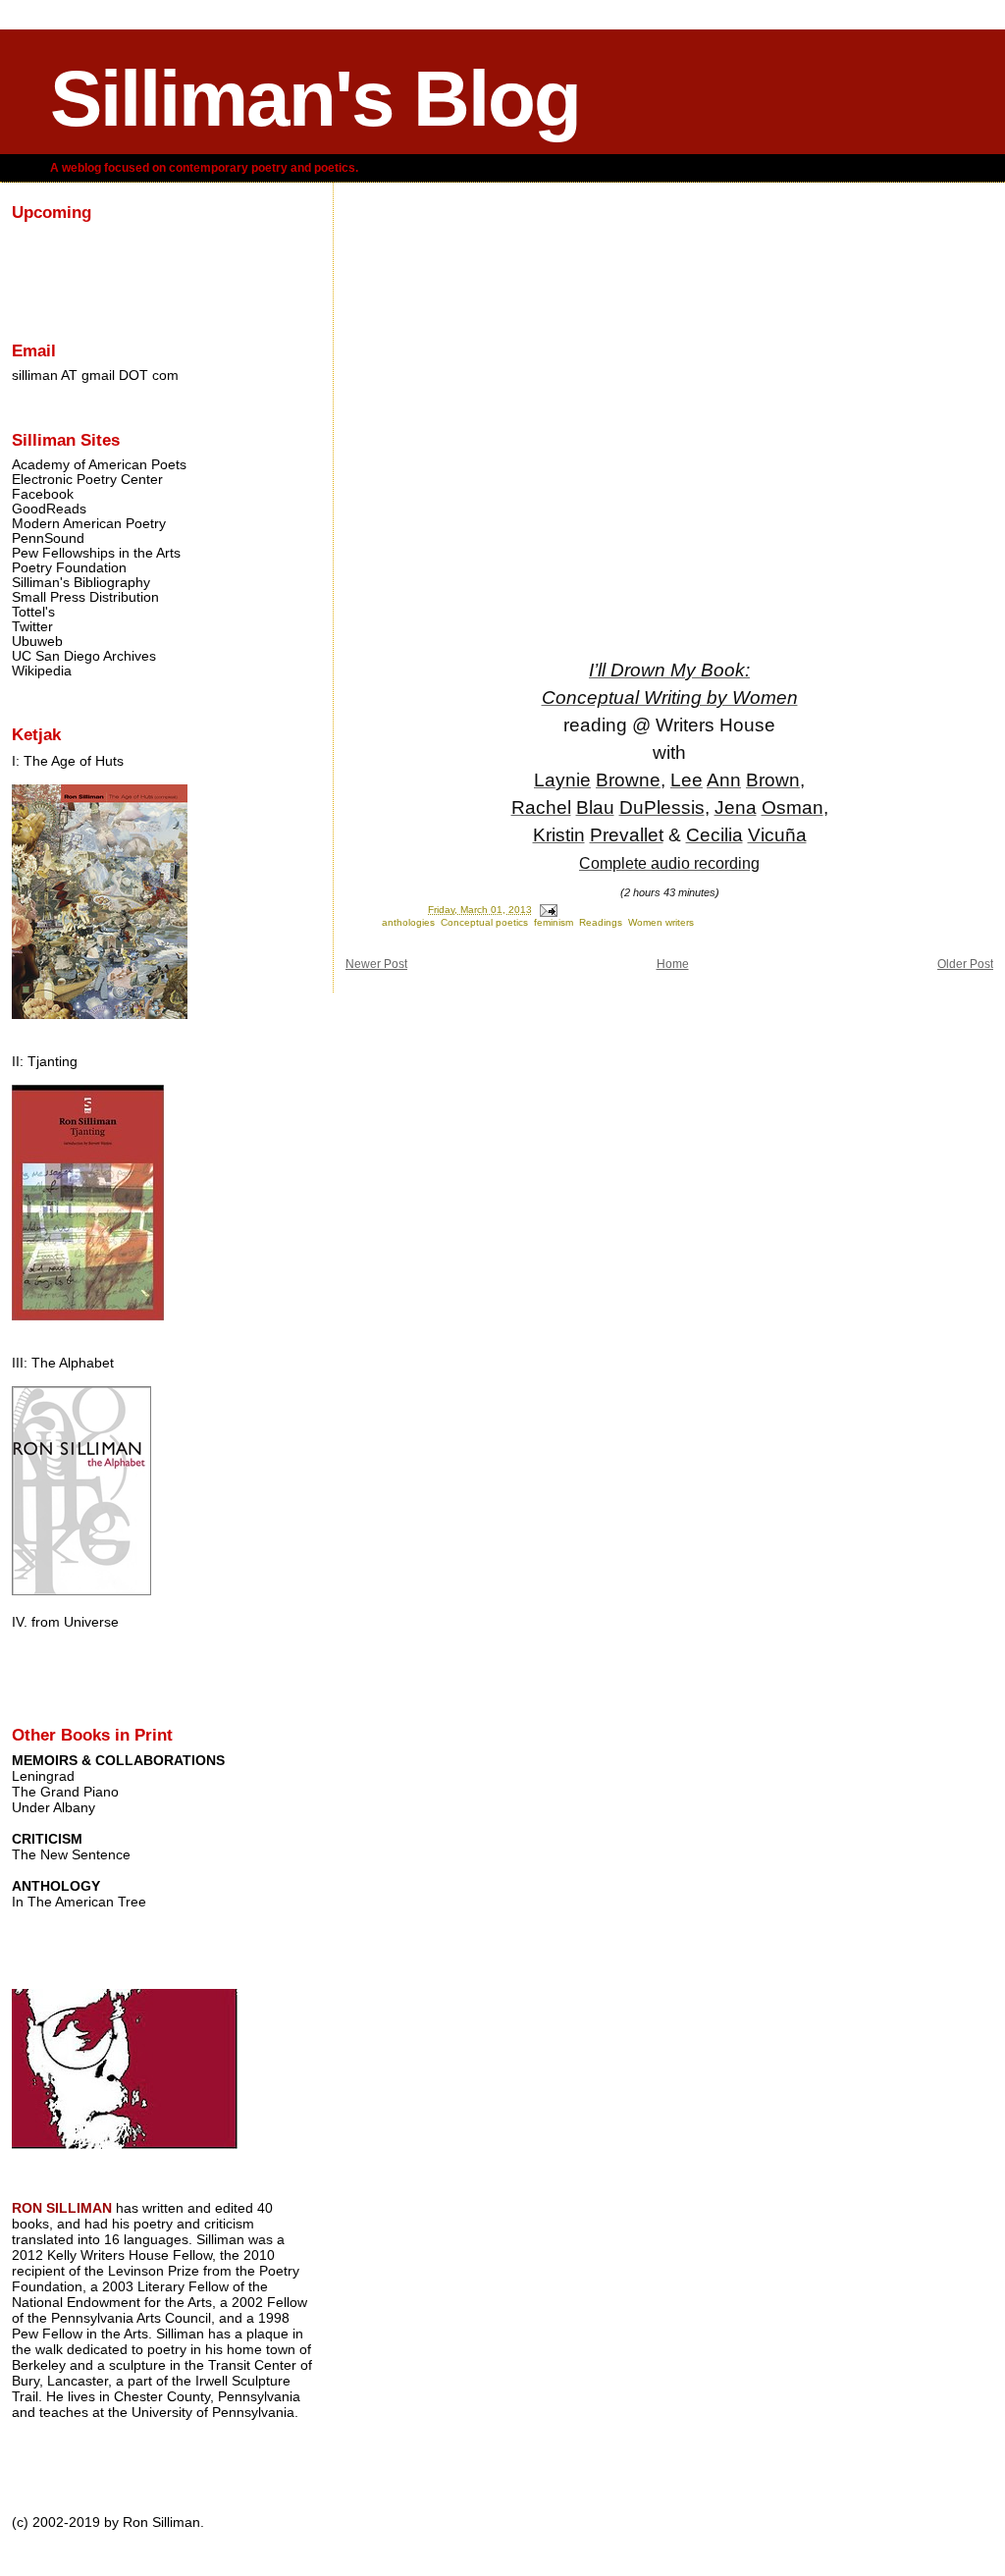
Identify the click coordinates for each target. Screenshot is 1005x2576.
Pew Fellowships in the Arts (96, 553)
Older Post (965, 964)
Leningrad (43, 1776)
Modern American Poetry (89, 524)
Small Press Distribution (85, 597)
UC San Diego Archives (84, 656)
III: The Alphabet (63, 1363)
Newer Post (376, 964)
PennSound (48, 538)
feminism (554, 922)
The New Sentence (71, 1854)
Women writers (661, 922)
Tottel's (33, 612)
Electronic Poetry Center (87, 480)
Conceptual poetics (484, 922)
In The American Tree (79, 1902)
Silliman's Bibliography (81, 583)
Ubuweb (37, 642)
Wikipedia (42, 671)
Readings (601, 922)
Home (673, 964)
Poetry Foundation (69, 568)
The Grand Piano (65, 1792)
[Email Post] (548, 910)
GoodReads (49, 509)
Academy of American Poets (99, 465)
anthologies (408, 922)
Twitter (32, 627)
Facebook (43, 494)
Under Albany (53, 1807)
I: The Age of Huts (68, 761)
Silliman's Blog (315, 99)
